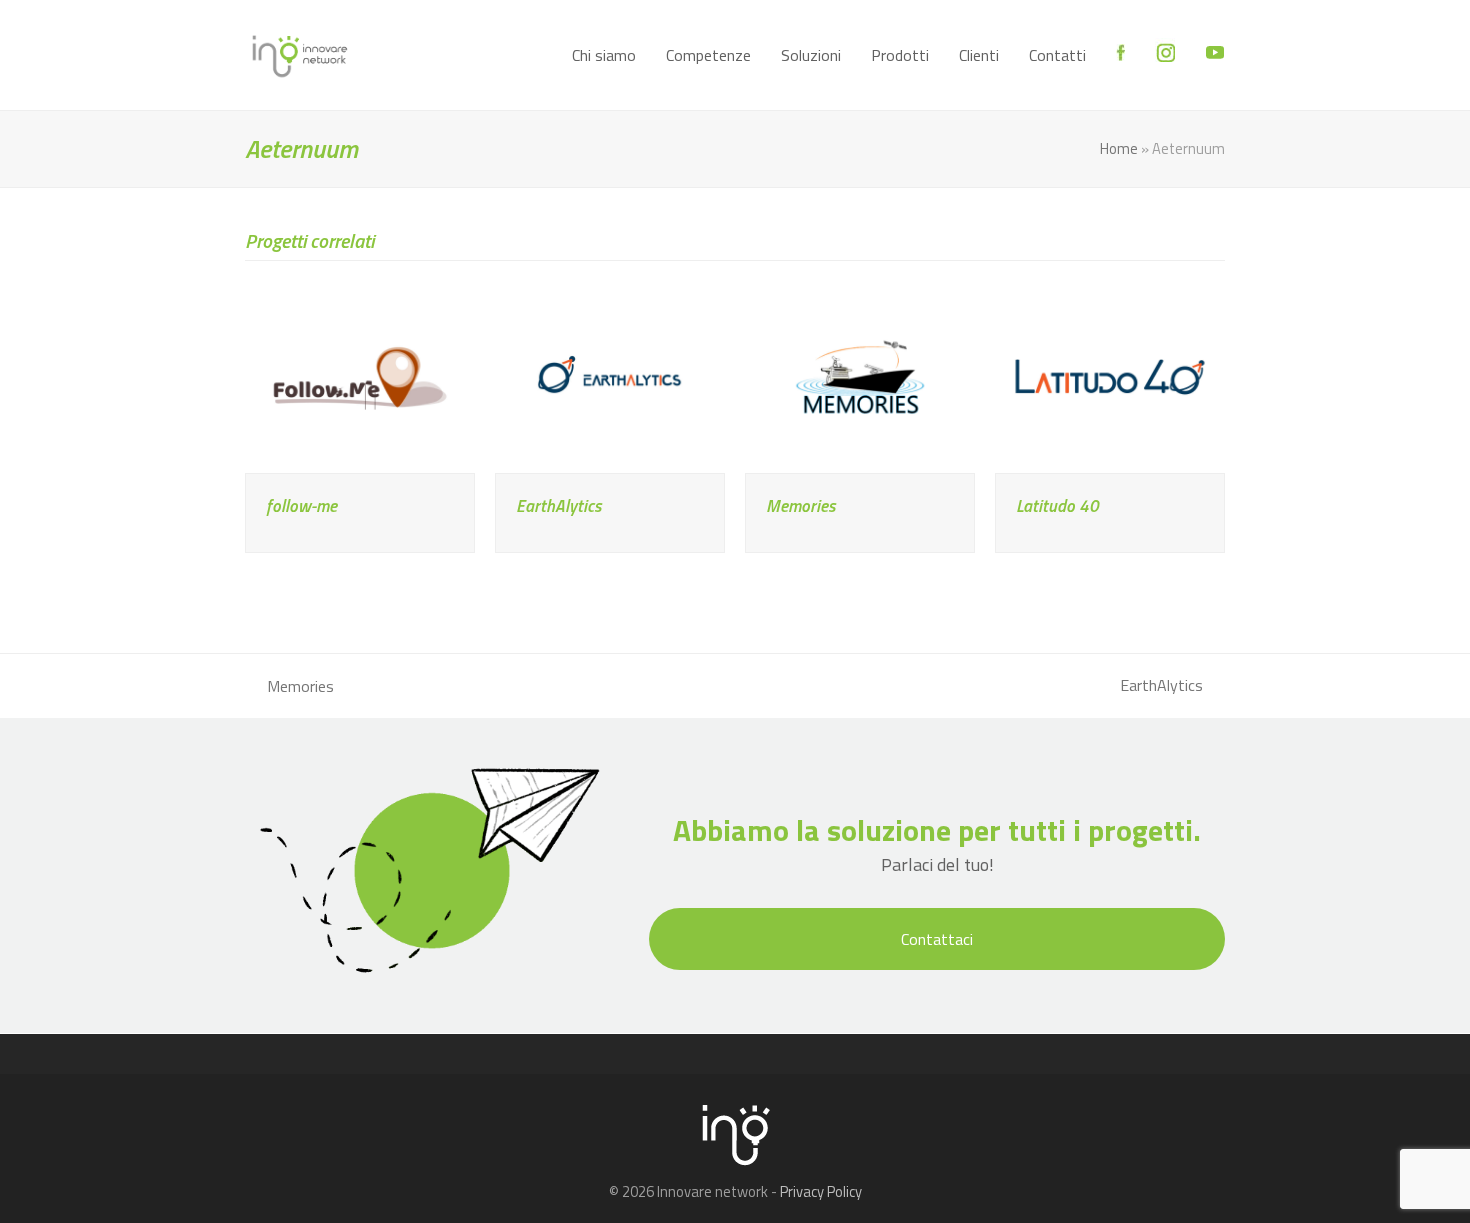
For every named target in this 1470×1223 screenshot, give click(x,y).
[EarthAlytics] (610, 375)
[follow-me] (360, 375)
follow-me (301, 505)
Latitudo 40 (1057, 505)
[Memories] (860, 375)
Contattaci (937, 939)
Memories (800, 505)
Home (1119, 148)
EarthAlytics (558, 505)
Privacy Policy (821, 1191)
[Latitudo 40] (1110, 375)
